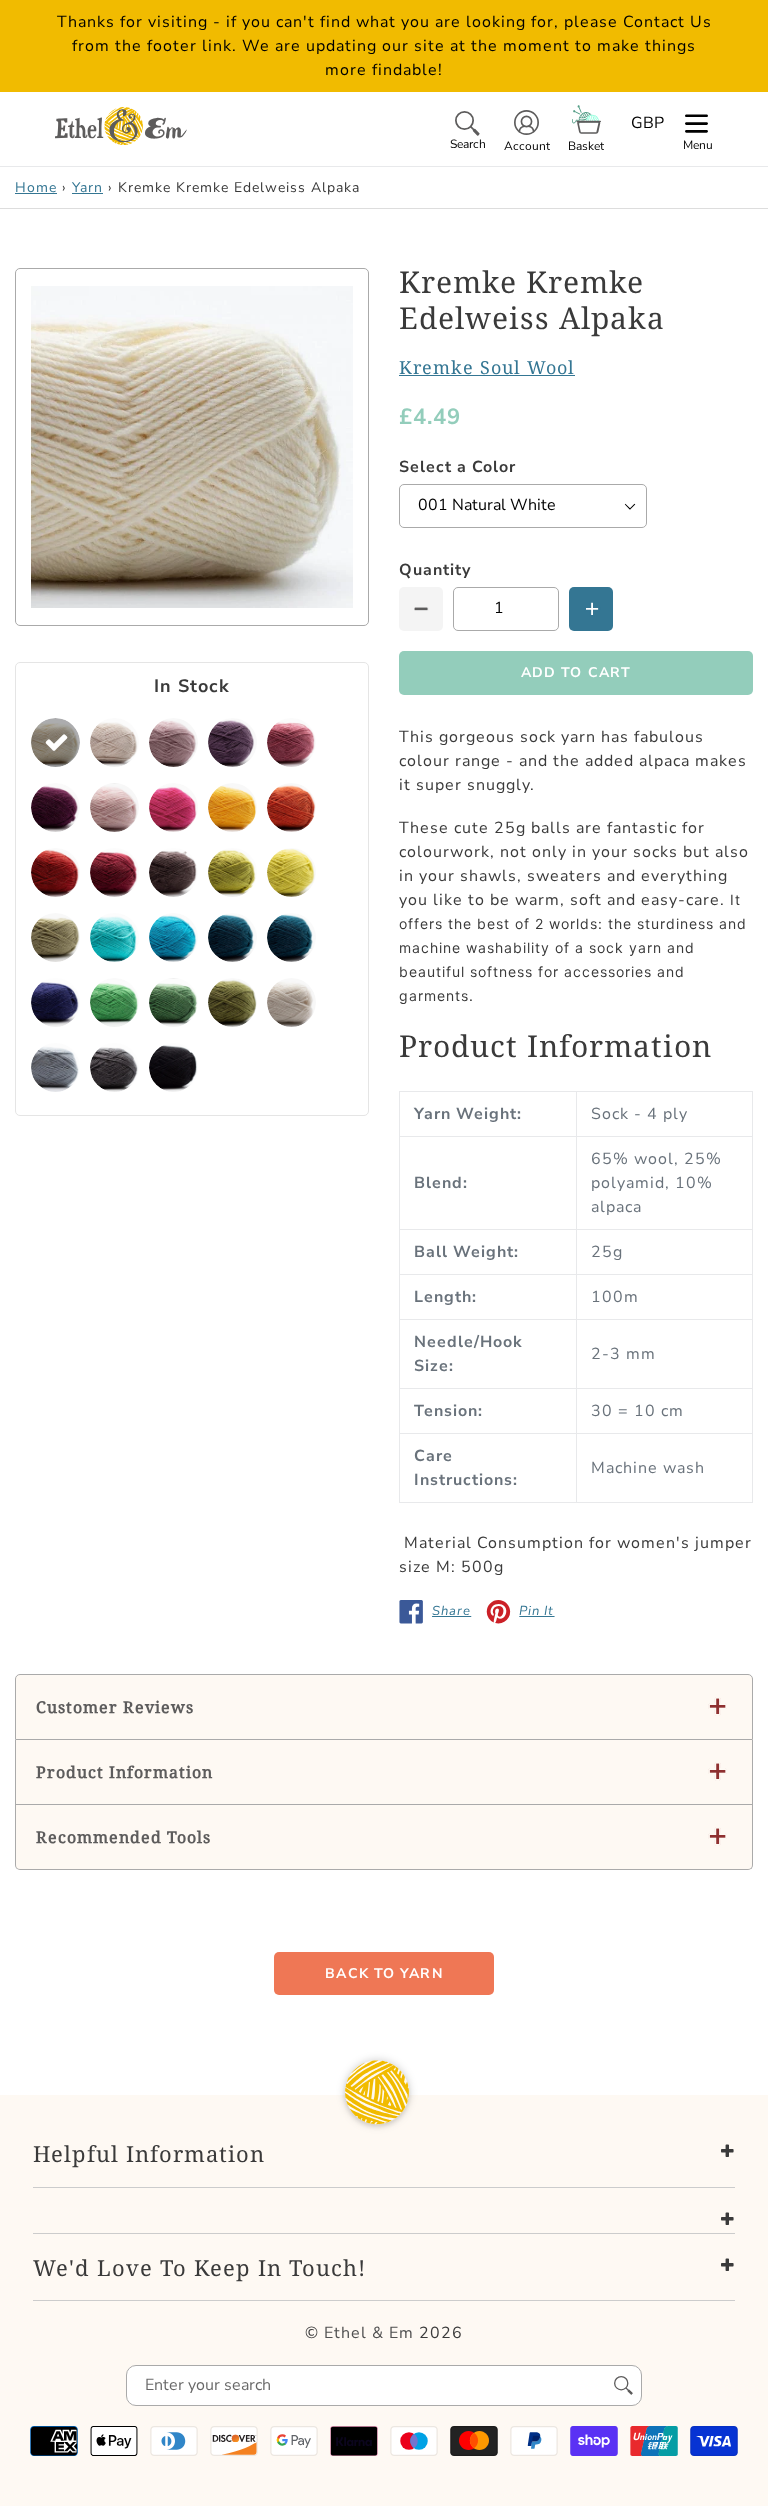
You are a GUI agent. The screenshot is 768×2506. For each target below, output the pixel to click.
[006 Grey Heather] (232, 742)
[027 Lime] (232, 872)
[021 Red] (55, 872)
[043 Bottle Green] (114, 1002)
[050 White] (291, 1002)
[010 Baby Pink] (114, 807)
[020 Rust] (291, 807)
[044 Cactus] (173, 1002)
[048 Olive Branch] (232, 1002)
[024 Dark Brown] (173, 872)
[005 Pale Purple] (173, 742)
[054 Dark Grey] (114, 1067)
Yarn (87, 187)
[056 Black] (173, 1067)
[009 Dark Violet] (55, 807)
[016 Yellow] (232, 807)
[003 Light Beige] (114, 742)
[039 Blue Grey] (232, 937)
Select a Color (457, 467)
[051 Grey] (55, 1067)
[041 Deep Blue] (291, 937)
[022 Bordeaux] (114, 872)
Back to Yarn (383, 1973)
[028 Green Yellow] (291, 872)
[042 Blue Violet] (55, 1002)
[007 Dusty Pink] (291, 742)
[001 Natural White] (55, 742)
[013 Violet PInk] (173, 807)
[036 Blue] (173, 937)
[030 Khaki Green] (55, 937)
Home (36, 187)
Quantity (435, 570)
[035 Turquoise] (114, 937)
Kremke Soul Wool (487, 367)
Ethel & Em (369, 2333)
